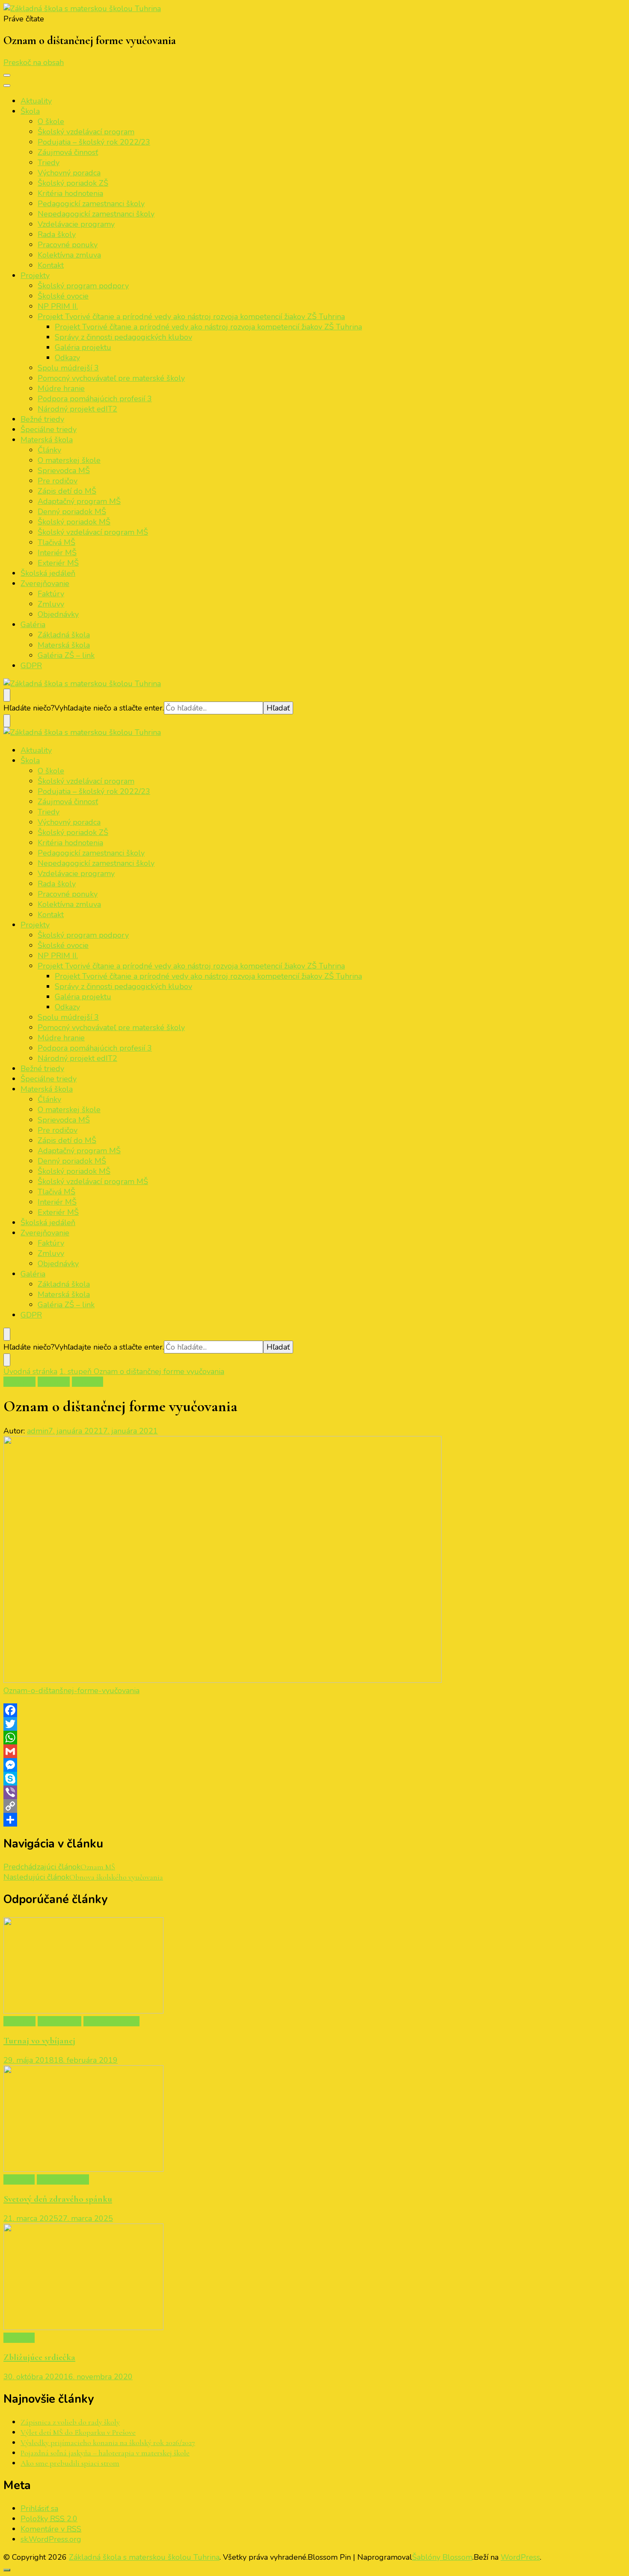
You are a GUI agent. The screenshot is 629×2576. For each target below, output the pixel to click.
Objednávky (58, 614)
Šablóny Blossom (442, 2557)
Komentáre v (51, 2529)
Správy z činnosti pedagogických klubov (123, 337)
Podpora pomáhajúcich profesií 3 (95, 399)
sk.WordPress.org (51, 2539)
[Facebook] (314, 1710)
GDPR (31, 666)
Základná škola (64, 635)
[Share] (314, 1820)
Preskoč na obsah (34, 62)
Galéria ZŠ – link (66, 655)
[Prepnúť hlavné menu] (7, 75)
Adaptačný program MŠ (79, 501)
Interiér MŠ (57, 553)
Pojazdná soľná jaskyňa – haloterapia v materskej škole (105, 2453)
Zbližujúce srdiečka (39, 2357)
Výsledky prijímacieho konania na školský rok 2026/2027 (108, 2443)
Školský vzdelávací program (86, 132)
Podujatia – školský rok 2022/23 (94, 142)
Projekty (35, 275)
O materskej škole (69, 460)
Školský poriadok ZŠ (73, 183)
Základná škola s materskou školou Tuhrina (144, 2557)
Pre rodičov (58, 481)
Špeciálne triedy (49, 429)
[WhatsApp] (314, 1738)
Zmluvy (51, 604)
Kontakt (51, 265)
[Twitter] (314, 1724)
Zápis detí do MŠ (67, 491)
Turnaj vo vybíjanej (39, 2041)
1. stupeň (19, 1382)
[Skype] (314, 1779)
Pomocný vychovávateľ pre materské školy (111, 378)
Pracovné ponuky (68, 245)
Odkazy (67, 358)
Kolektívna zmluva (69, 255)
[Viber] (314, 1792)
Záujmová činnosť (68, 152)
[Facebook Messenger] (314, 1765)
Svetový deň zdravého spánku (58, 2199)
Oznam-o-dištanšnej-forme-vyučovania (71, 1691)
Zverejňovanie (45, 583)
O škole (51, 121)
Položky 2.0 (49, 2519)
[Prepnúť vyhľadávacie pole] (7, 695)
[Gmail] (314, 1751)
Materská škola (47, 440)
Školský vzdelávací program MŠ (93, 532)
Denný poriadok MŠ (72, 512)
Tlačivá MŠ (56, 542)
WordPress (520, 2557)
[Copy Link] (314, 1806)
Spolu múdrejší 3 (68, 368)
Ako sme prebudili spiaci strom (70, 2463)
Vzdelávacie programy (76, 224)
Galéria (33, 625)
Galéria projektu (83, 347)
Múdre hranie (61, 388)
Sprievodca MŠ (64, 471)
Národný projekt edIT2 (77, 409)
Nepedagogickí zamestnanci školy (96, 214)
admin (38, 1431)
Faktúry (51, 594)
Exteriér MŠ (58, 563)
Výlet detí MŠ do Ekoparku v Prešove (78, 2432)
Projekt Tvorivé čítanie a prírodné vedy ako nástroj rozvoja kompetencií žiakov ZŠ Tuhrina (191, 317)
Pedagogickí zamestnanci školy (91, 204)
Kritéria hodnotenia (70, 193)
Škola (30, 111)
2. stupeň (54, 1382)
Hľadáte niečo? (29, 708)
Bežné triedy (42, 419)
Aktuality (36, 101)
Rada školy (57, 234)
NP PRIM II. (58, 306)
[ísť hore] (7, 2570)
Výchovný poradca (69, 173)
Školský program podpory (83, 286)
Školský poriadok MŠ (74, 522)
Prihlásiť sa (39, 2508)
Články (49, 450)
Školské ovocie (63, 296)
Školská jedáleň (48, 573)
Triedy (49, 163)
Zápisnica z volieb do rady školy (70, 2422)
